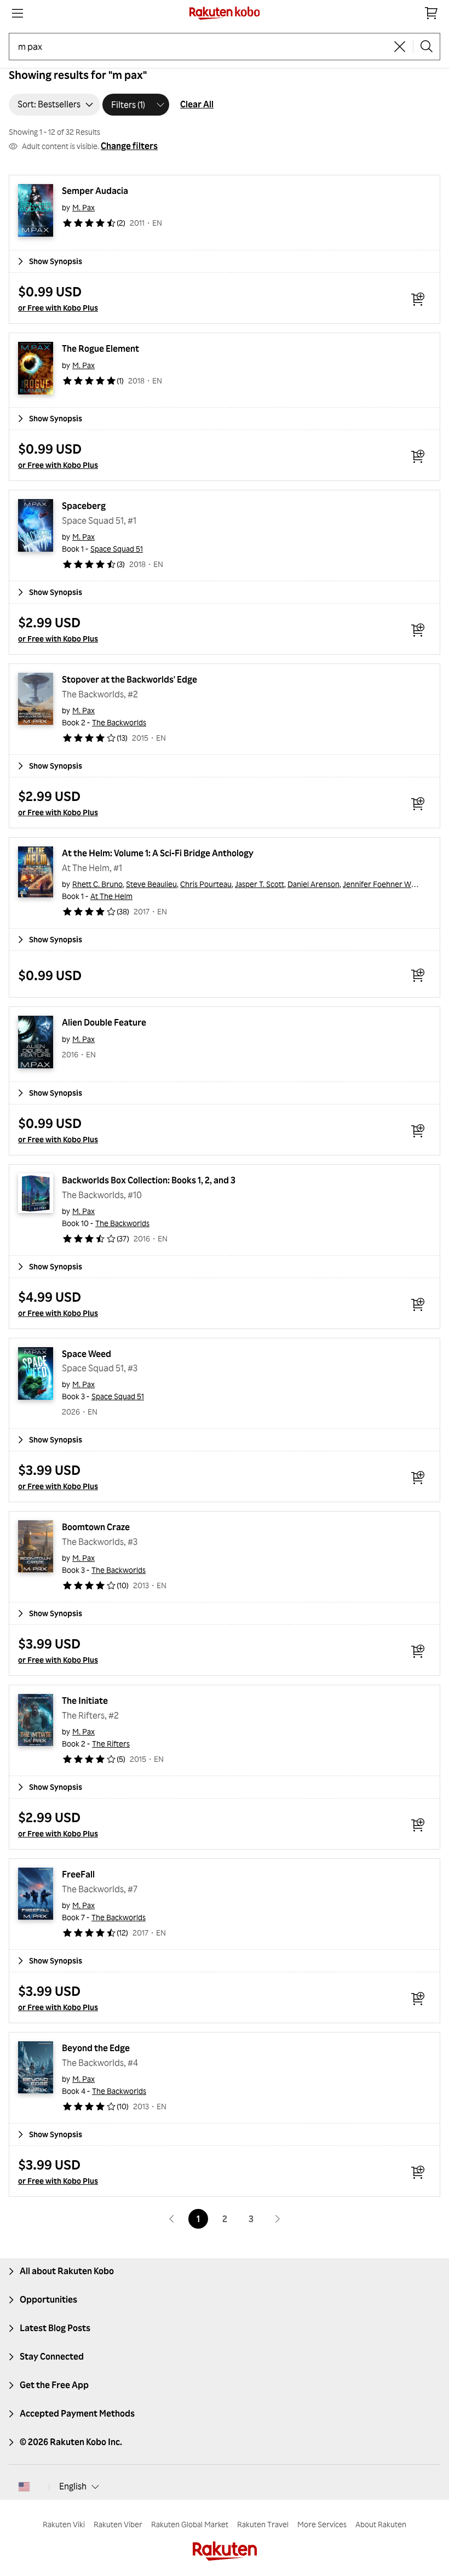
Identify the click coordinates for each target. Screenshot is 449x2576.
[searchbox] (202, 47)
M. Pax (84, 207)
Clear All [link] (197, 104)
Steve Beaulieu (151, 884)
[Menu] (18, 13)
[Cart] (431, 13)
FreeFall (78, 1874)
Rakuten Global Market (190, 2524)
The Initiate (85, 1701)
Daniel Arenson (313, 884)
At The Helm (111, 896)
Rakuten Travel (263, 2524)
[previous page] (172, 2219)
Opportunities (48, 2299)
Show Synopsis (56, 261)
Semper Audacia (95, 191)
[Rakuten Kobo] (225, 13)
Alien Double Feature (104, 1022)
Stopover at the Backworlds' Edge (129, 679)
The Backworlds (119, 722)
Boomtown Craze (96, 1527)
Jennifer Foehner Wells (382, 884)
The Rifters (111, 1744)
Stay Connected (52, 2356)
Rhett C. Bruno (97, 884)
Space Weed (87, 1354)
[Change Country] (24, 2487)
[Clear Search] (400, 47)
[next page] (277, 2219)
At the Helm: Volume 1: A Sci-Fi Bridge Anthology (158, 853)
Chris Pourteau (206, 884)
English (73, 2486)
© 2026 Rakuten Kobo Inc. (71, 2442)
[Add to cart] (418, 299)
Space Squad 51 (117, 549)
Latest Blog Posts (55, 2328)
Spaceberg (84, 506)
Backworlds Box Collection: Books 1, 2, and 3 (149, 1180)
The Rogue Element (100, 348)
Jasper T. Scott (260, 884)
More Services (322, 2524)
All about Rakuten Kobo (67, 2271)
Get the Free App (54, 2385)
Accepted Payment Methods (77, 2413)
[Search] (427, 47)
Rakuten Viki (64, 2524)
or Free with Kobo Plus (58, 308)
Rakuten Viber (118, 2524)
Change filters (129, 146)
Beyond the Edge (96, 2048)
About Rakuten (381, 2524)
